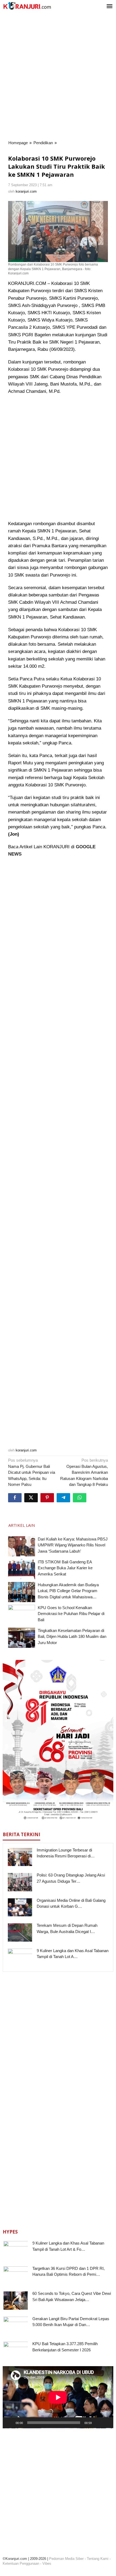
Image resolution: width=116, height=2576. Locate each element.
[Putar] (10, 2423)
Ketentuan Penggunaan (21, 2563)
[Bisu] (98, 2423)
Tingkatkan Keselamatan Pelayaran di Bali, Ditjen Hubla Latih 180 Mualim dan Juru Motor (72, 1637)
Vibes (47, 2563)
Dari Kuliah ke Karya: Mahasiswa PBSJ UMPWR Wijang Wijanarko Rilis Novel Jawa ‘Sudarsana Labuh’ (73, 1545)
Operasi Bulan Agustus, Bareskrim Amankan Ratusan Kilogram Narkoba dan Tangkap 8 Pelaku (84, 1472)
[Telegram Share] (63, 1498)
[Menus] (110, 7)
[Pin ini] (47, 1498)
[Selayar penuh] (106, 2423)
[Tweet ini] (31, 1498)
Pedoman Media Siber (66, 2559)
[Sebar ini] (15, 1498)
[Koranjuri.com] (27, 6)
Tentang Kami (98, 2559)
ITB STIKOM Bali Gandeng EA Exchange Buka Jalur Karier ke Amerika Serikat (65, 1568)
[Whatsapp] (80, 1498)
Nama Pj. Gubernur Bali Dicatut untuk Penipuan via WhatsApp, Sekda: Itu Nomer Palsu (32, 1472)
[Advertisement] (58, 76)
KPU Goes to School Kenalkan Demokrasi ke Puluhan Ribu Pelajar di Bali (71, 1614)
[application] (58, 2397)
